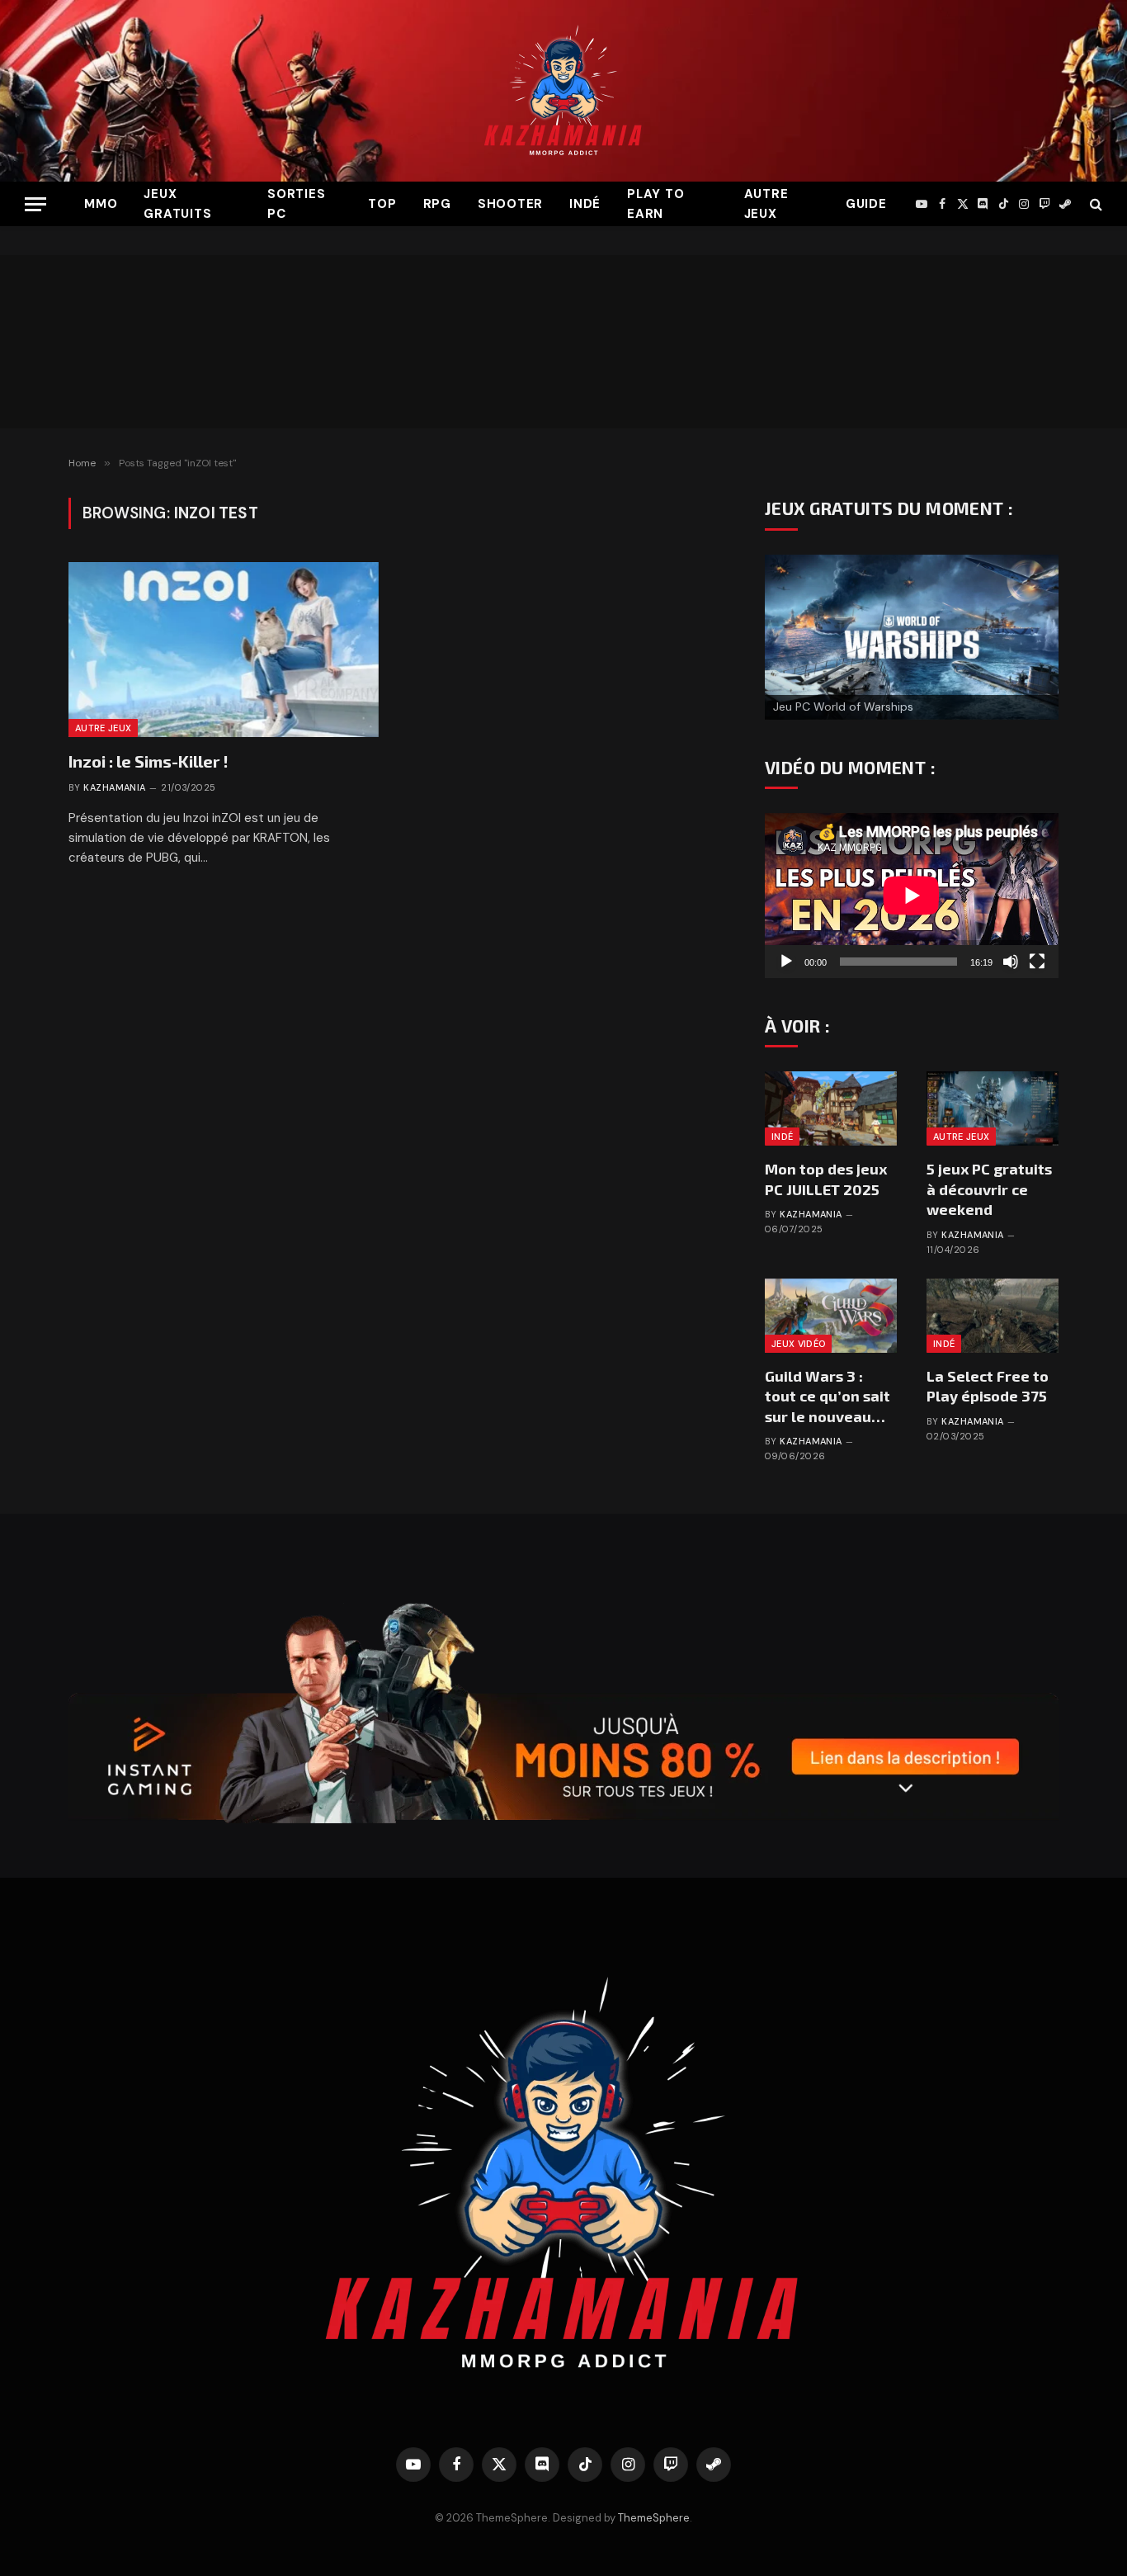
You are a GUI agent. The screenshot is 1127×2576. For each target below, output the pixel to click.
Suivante (1038, 633)
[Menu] (35, 204)
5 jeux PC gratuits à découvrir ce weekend (989, 1189)
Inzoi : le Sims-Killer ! (149, 761)
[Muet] (1011, 962)
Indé (585, 204)
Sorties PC (296, 204)
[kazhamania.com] (563, 91)
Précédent (785, 633)
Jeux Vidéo (798, 1344)
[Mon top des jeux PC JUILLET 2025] (831, 1108)
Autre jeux (766, 204)
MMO (101, 204)
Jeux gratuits (177, 204)
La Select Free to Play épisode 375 (988, 1386)
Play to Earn (655, 204)
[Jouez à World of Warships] (912, 637)
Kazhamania (114, 787)
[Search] (1094, 204)
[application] (912, 896)
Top (382, 204)
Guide (866, 204)
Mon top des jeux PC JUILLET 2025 (826, 1179)
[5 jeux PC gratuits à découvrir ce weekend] (993, 1108)
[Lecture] (786, 962)
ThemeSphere (654, 2518)
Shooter (510, 204)
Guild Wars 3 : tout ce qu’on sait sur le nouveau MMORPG (828, 1397)
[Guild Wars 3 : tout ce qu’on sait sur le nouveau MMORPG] (831, 1316)
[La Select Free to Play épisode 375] (993, 1316)
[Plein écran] (1037, 962)
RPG (437, 204)
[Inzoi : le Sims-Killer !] (224, 650)
